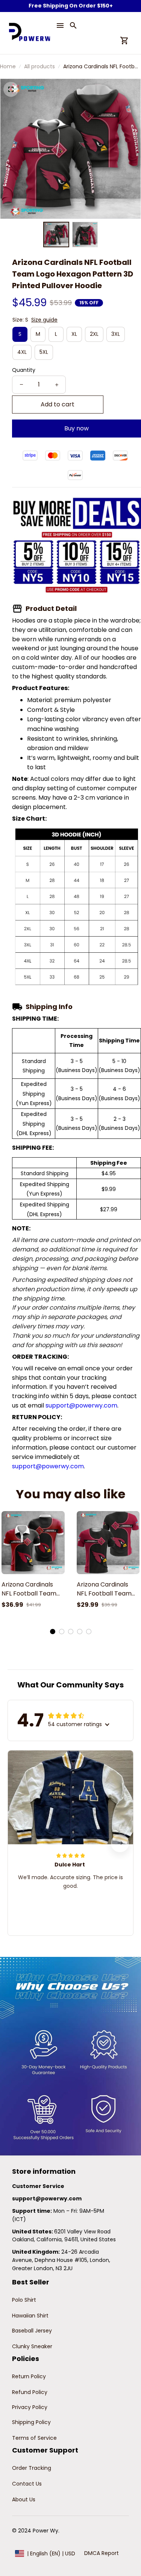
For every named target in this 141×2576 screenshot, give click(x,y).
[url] (47, 2199)
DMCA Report (102, 2553)
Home (8, 66)
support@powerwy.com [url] (81, 1405)
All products (39, 66)
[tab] (53, 1632)
